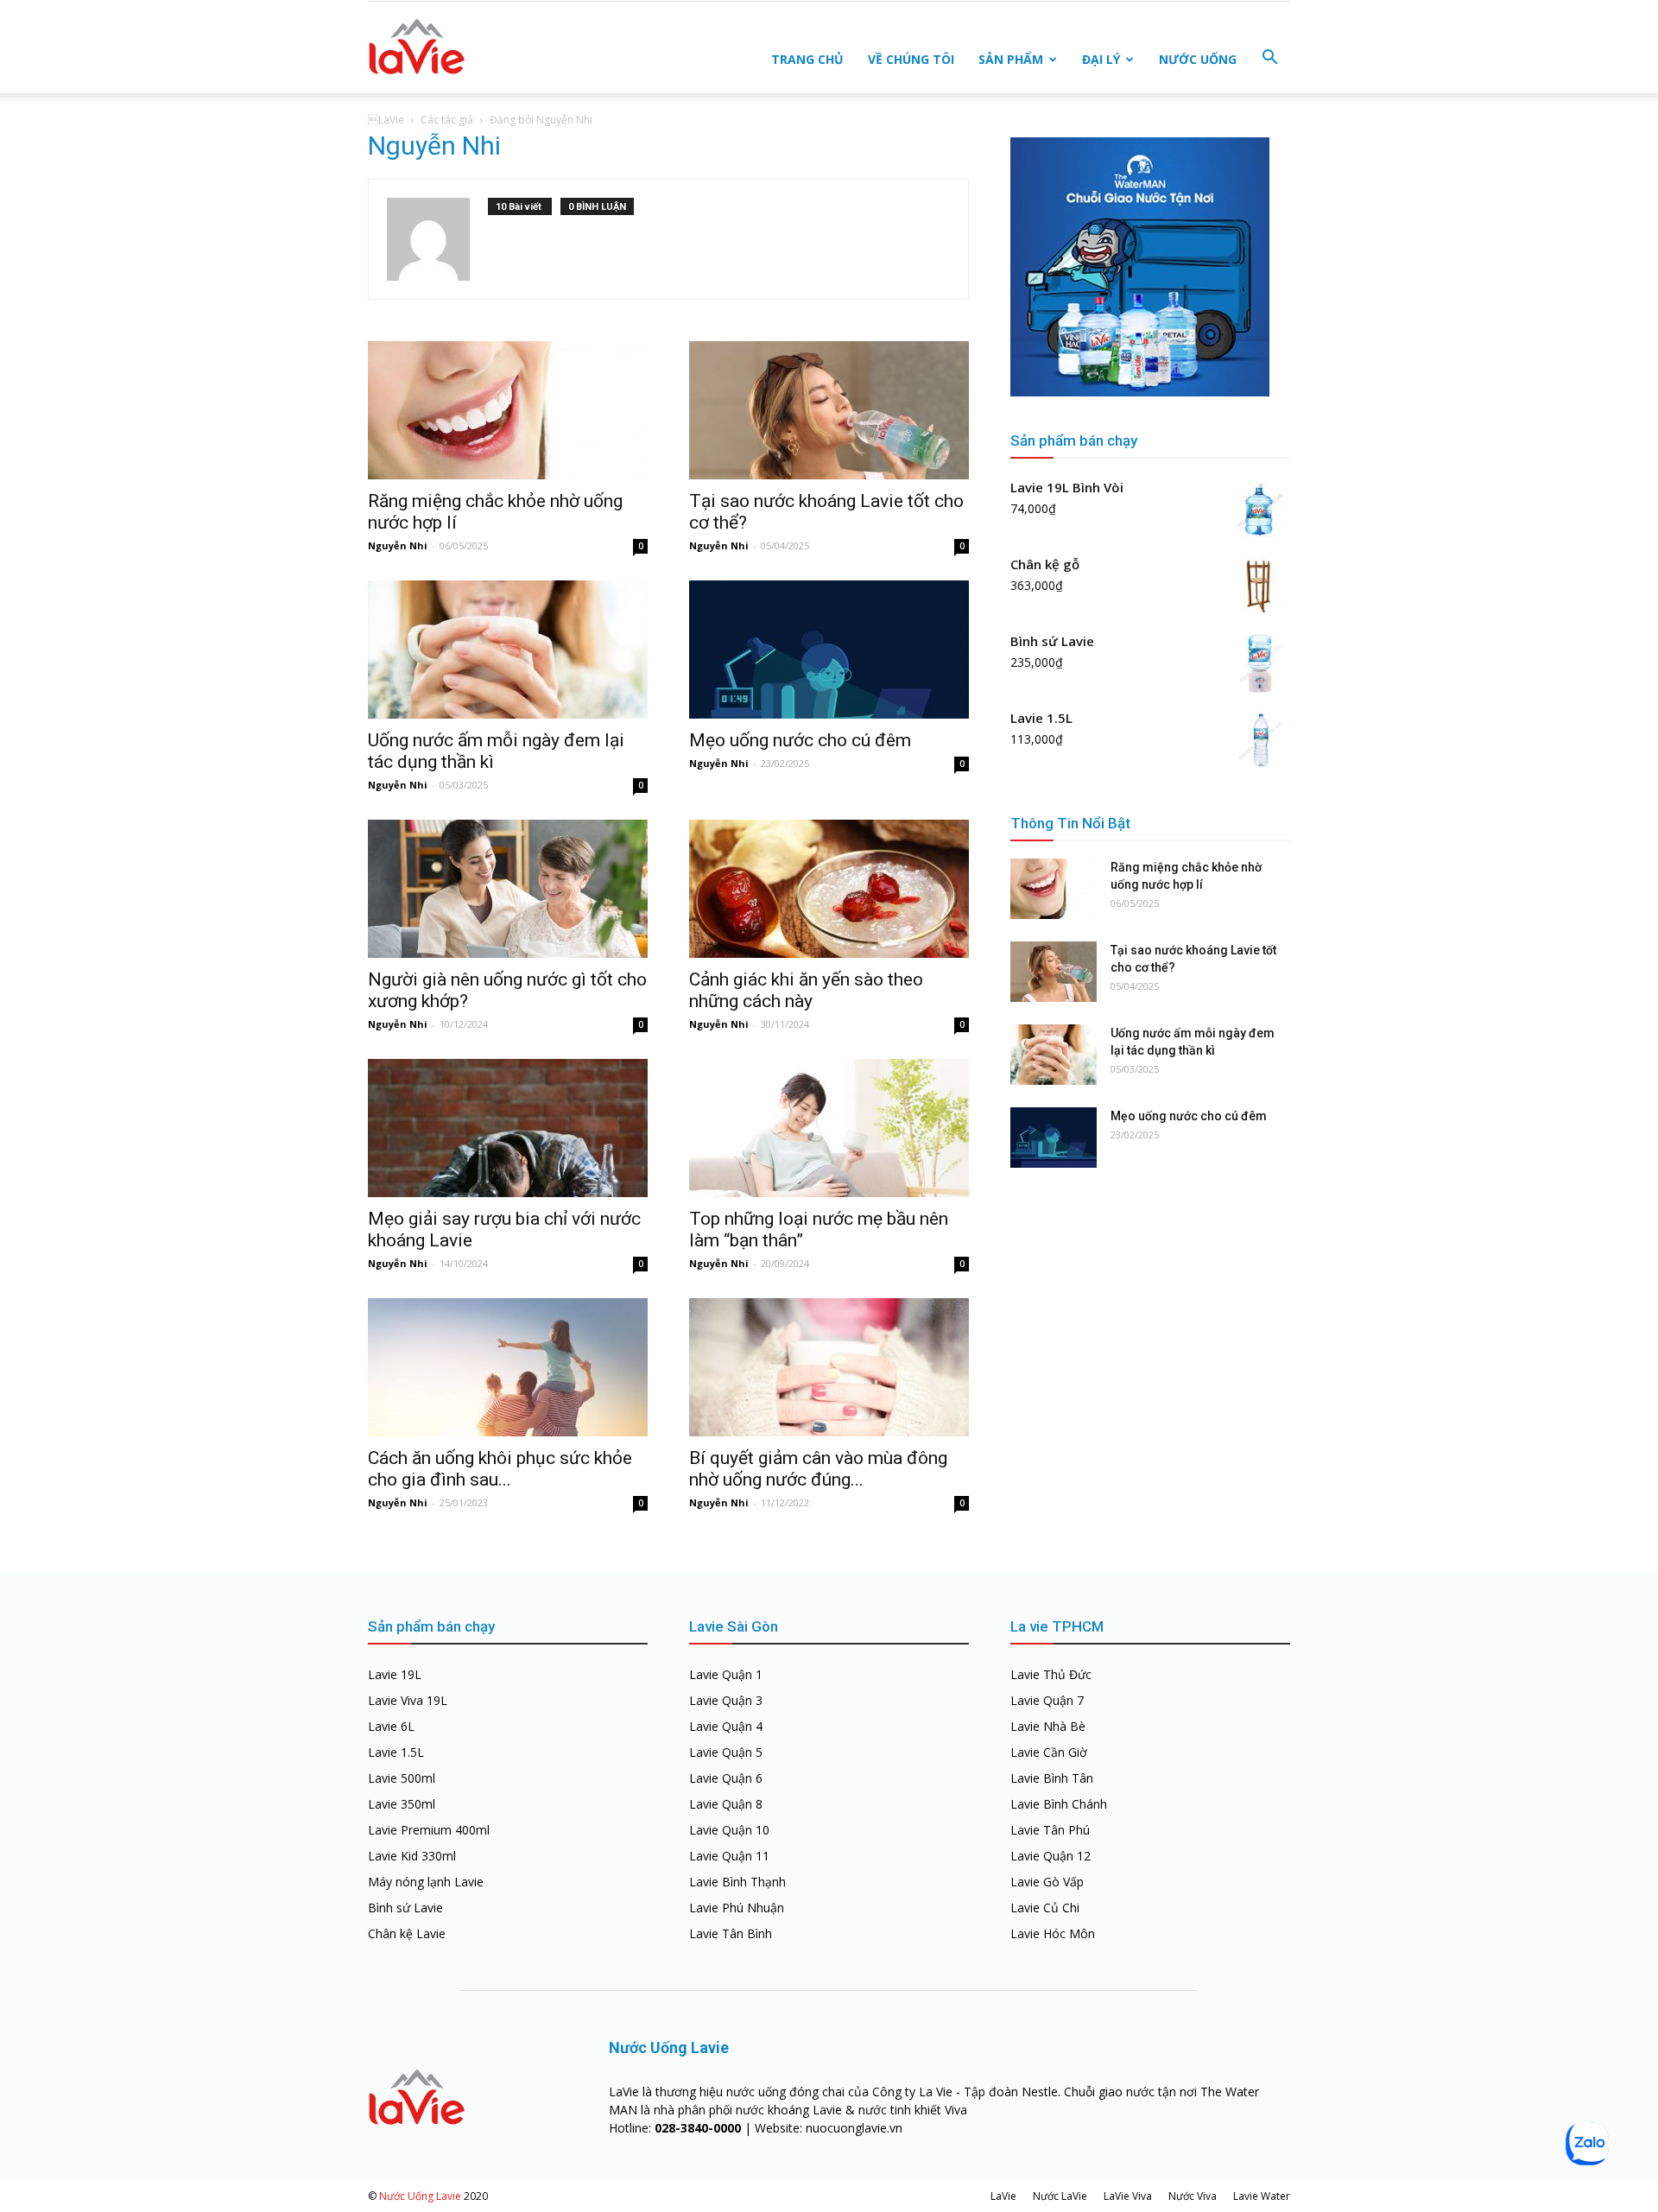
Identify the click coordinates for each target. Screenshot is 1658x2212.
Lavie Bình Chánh (1059, 1804)
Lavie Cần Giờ (1049, 1752)
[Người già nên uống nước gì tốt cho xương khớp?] (508, 889)
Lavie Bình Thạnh (737, 1882)
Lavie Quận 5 (726, 1752)
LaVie (386, 120)
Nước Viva (1193, 2196)
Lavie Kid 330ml (412, 1856)
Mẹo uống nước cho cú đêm (800, 740)
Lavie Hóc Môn (1053, 1933)
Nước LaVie (1060, 2196)
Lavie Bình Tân (1052, 1778)
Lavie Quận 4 (726, 1726)
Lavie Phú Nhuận (737, 1908)
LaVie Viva (1128, 2196)
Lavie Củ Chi (1045, 1908)
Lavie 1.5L (396, 1752)
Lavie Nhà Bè (1048, 1726)
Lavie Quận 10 (729, 1830)
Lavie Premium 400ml (429, 1830)
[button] (1269, 58)
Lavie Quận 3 (726, 1700)
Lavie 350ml (402, 1804)
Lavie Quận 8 (726, 1804)
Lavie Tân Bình (731, 1933)
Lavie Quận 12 (1050, 1856)
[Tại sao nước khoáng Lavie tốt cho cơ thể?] (829, 410)
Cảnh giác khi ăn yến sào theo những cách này (806, 990)
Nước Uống (1198, 59)
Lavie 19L (395, 1674)
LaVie (1003, 2196)
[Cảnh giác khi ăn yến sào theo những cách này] (829, 889)
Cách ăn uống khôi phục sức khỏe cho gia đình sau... (500, 1469)
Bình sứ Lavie (405, 1908)
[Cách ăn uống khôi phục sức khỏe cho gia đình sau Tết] (508, 1367)
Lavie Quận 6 (726, 1778)
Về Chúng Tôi (911, 59)
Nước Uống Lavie (420, 2196)
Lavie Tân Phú (1050, 1830)
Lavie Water (1262, 2196)
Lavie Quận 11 (729, 1856)
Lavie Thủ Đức (1051, 1674)
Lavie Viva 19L (408, 1700)
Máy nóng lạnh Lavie (426, 1882)
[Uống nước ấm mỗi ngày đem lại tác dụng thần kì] (508, 650)
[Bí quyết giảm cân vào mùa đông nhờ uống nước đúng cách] (829, 1367)
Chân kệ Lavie (407, 1933)
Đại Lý (1101, 59)
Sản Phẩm (1011, 59)
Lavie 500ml (402, 1778)
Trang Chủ (807, 59)
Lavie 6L (391, 1726)
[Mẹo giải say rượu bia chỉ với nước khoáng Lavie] (508, 1128)
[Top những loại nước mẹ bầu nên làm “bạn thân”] (829, 1128)
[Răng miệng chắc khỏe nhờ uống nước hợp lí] (508, 410)
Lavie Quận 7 (1047, 1700)
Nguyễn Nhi (398, 545)
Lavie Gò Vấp (1047, 1882)
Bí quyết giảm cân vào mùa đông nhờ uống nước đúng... (818, 1469)
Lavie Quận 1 (726, 1674)
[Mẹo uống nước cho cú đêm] (829, 650)
